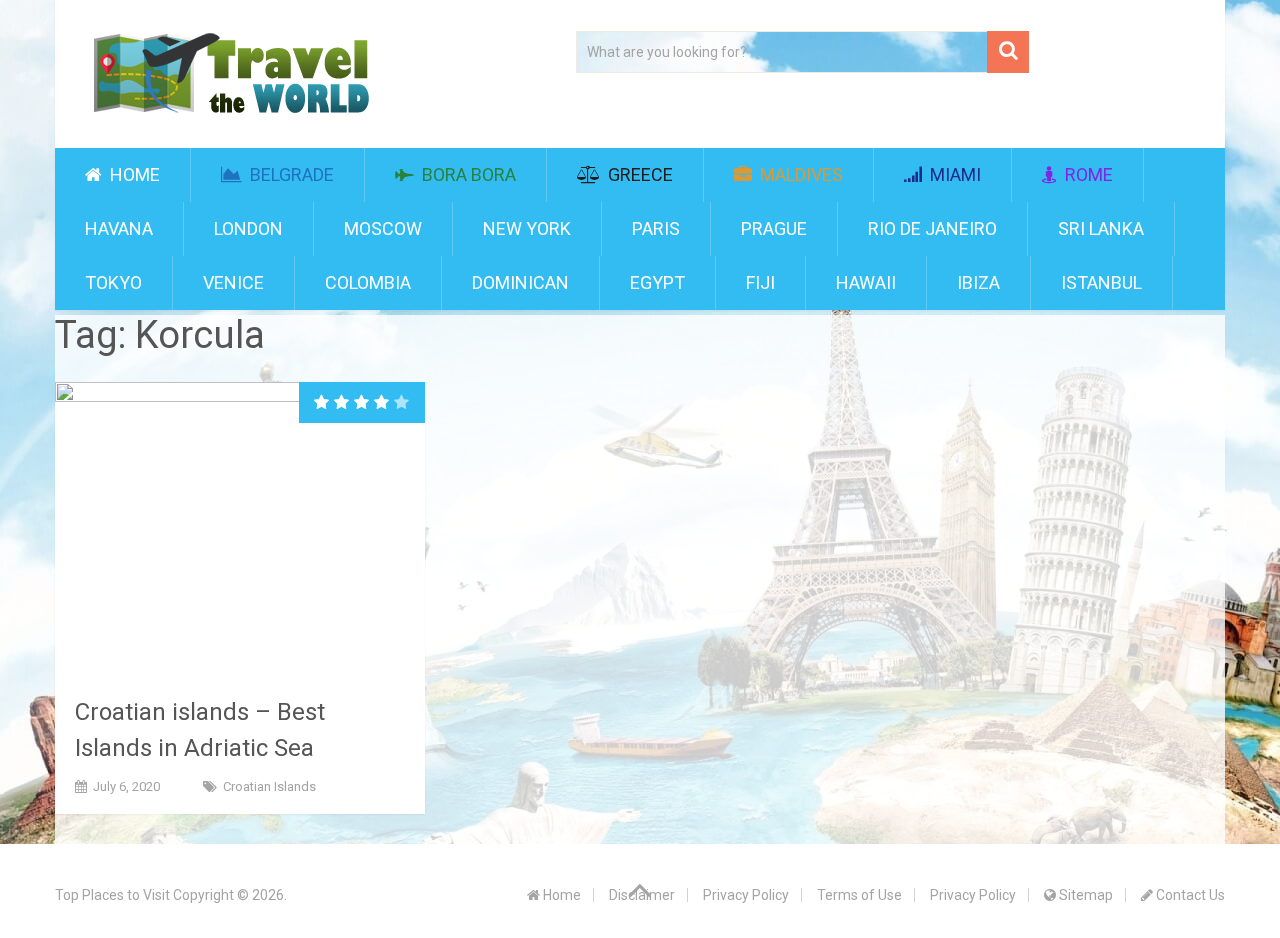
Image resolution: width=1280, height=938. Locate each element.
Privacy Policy (746, 895)
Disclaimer (642, 895)
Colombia (368, 282)
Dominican (520, 282)
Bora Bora (467, 174)
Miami (953, 174)
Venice (233, 282)
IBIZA (978, 282)
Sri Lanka (1101, 228)
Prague (774, 228)
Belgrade (290, 174)
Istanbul (1101, 282)
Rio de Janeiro (932, 228)
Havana (119, 228)
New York (527, 228)
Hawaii (866, 282)
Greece (638, 174)
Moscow (383, 228)
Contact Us (1189, 895)
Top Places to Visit (112, 895)
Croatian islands (269, 786)
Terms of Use (859, 895)
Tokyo (113, 282)
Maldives (799, 174)
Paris (656, 228)
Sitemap (1084, 895)
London (248, 228)
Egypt (657, 282)
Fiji (760, 282)
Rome (1087, 174)
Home (133, 174)
